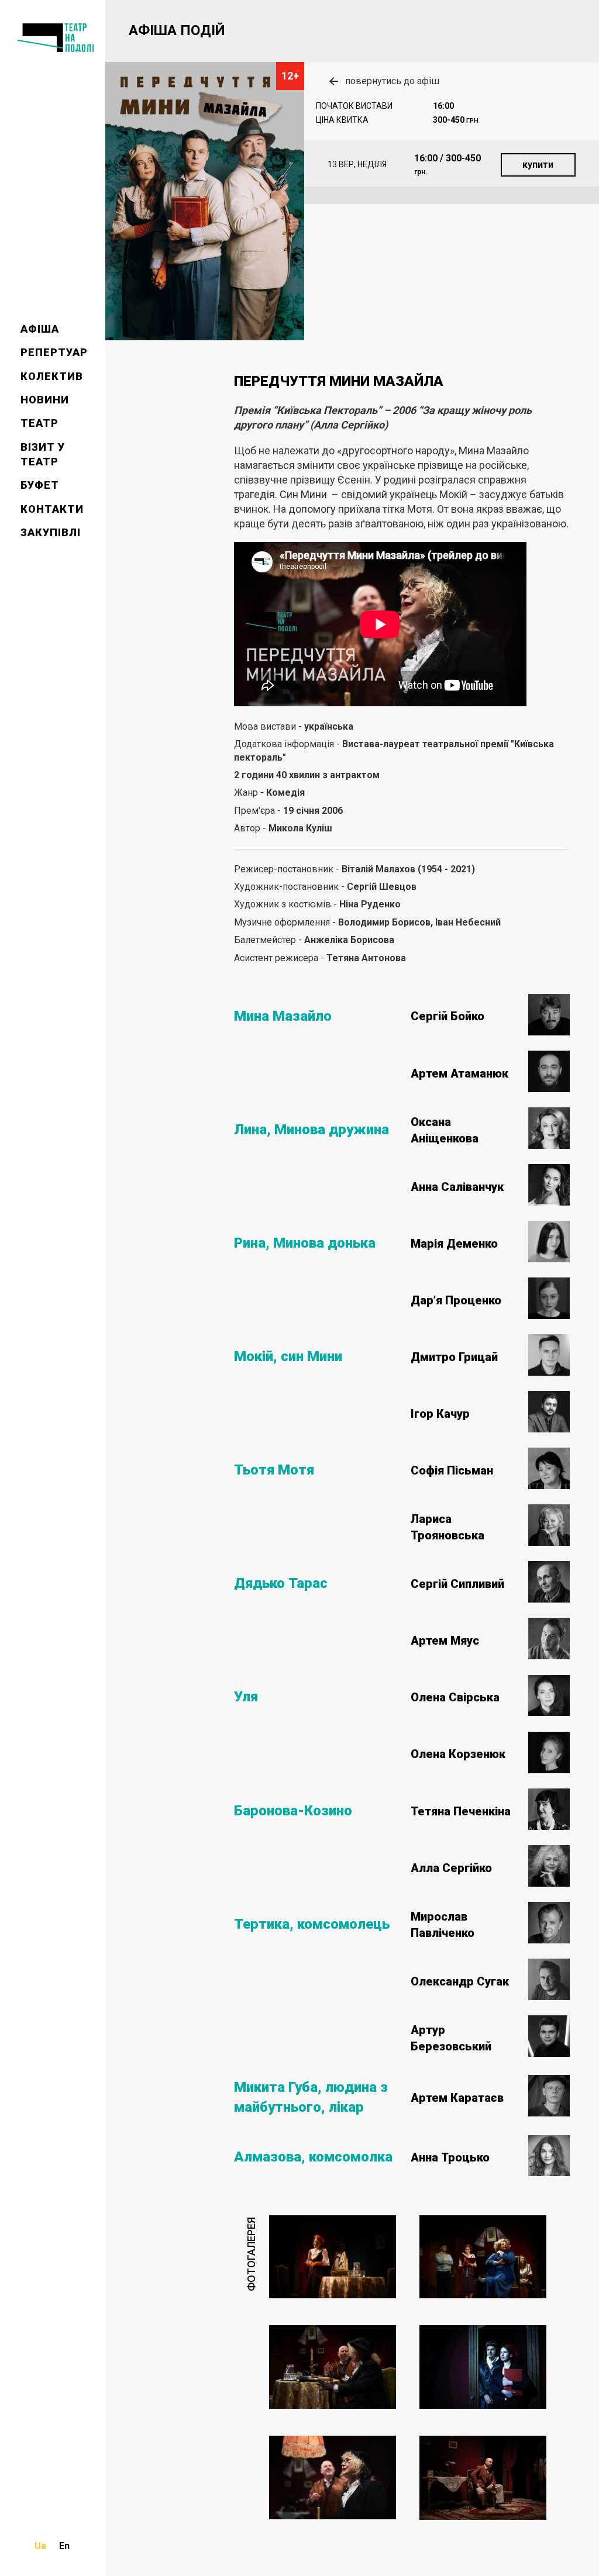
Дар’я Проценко (456, 1300)
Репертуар (54, 352)
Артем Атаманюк (459, 1073)
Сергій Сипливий (457, 1584)
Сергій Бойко (447, 1016)
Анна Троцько (450, 2157)
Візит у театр (43, 454)
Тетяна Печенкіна (461, 1811)
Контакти (52, 509)
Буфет (40, 485)
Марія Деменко (454, 1244)
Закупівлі (51, 532)
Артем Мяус (445, 1641)
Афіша (40, 329)
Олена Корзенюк (458, 1754)
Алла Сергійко (451, 1868)
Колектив (52, 376)
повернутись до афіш (392, 81)
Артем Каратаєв (457, 2098)
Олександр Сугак (460, 1981)
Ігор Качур (440, 1414)
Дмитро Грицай (454, 1357)
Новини (45, 400)
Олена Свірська (455, 1697)
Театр (39, 423)
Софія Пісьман (452, 1470)
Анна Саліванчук (457, 1187)
